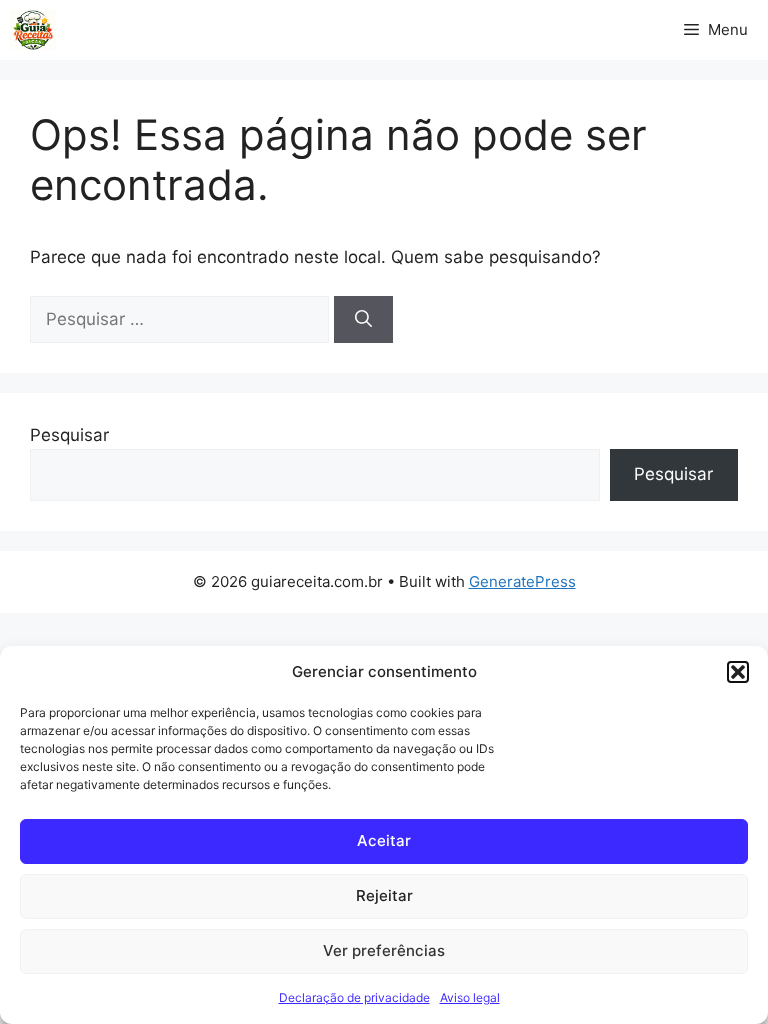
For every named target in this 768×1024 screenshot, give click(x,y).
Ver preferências (384, 950)
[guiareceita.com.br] (33, 30)
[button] (738, 672)
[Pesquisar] (363, 320)
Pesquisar (69, 435)
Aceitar (384, 840)
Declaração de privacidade (354, 997)
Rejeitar (384, 895)
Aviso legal (470, 997)
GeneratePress (522, 581)
